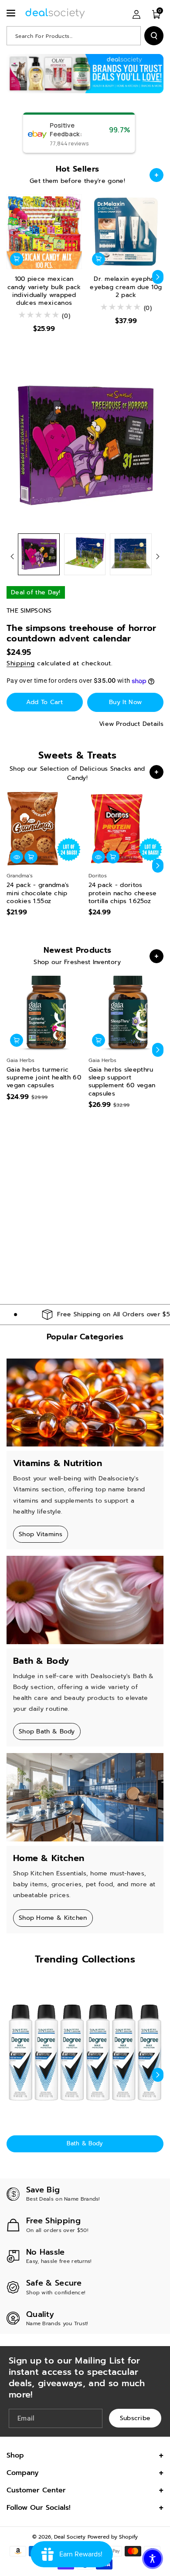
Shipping (21, 663)
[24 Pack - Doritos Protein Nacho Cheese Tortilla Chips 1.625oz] (126, 829)
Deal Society (70, 2537)
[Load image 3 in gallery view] (131, 554)
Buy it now (125, 702)
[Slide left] (12, 277)
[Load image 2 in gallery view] (85, 554)
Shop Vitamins (41, 1534)
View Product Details (131, 724)
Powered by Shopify (113, 2537)
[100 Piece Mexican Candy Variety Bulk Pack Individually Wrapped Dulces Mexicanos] (44, 232)
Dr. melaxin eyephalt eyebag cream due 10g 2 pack (126, 287)
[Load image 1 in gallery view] (39, 554)
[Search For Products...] (154, 36)
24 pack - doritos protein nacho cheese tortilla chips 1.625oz (123, 893)
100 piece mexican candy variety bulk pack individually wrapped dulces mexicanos (44, 291)
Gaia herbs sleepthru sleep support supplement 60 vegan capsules (122, 1082)
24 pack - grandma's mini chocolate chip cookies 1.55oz (38, 893)
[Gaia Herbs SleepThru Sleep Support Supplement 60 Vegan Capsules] (126, 1013)
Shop (15, 2455)
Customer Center (36, 2490)
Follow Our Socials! (39, 2508)
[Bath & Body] (85, 2053)
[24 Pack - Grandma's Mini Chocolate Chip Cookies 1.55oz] (44, 829)
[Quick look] (17, 857)
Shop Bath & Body (47, 1731)
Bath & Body (85, 2143)
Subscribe (135, 2418)
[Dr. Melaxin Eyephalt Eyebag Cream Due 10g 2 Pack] (126, 232)
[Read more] (156, 175)
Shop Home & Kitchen (53, 1918)
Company (23, 2473)
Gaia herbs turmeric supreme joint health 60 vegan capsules (44, 1078)
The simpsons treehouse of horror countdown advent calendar (82, 633)
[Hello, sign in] (136, 14)
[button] (12, 13)
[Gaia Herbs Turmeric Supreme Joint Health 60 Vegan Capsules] (44, 1013)
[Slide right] (158, 277)
